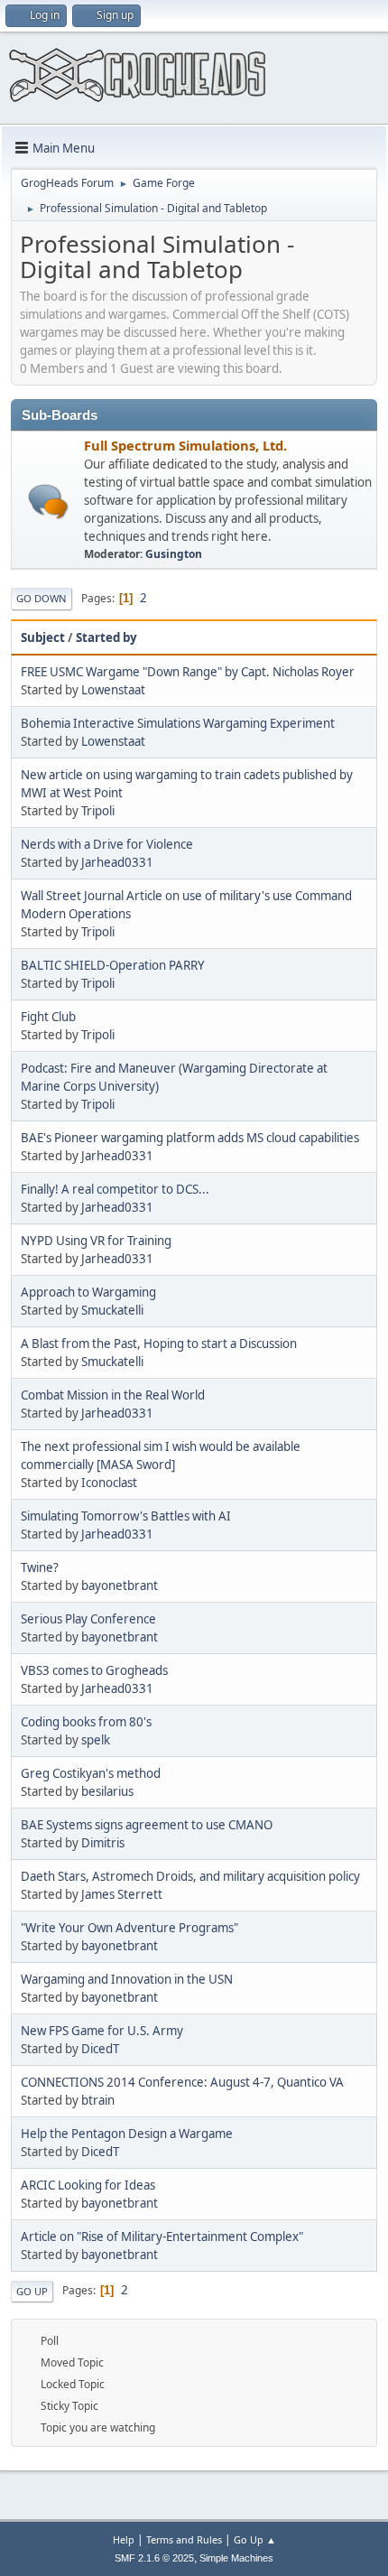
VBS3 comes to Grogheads (94, 1670)
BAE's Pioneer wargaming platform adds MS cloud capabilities (190, 1138)
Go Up (32, 2291)
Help (124, 2539)
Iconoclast (109, 1483)
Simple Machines (236, 2558)
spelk (96, 1740)
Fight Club (48, 1017)
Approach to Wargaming (88, 1292)
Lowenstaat (113, 690)
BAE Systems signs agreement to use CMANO (147, 1825)
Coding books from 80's (86, 1722)
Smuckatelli (112, 1310)
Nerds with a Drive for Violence (107, 844)
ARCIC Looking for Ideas (88, 2185)
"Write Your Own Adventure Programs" (129, 1928)
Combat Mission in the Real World (113, 1395)
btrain (98, 2100)
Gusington (174, 554)
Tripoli (98, 811)
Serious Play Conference (88, 1619)
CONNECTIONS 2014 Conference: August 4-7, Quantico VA (182, 2082)
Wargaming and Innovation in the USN (127, 1979)
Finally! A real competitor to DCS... (115, 1189)
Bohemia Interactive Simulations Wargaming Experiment (178, 723)
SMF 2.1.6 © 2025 (154, 2558)
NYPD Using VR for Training (96, 1241)
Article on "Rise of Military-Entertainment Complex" (162, 2237)
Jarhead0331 (117, 862)
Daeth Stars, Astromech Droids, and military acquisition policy (190, 1876)
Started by (106, 637)
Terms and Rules (184, 2539)
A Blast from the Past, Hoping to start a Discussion (159, 1344)
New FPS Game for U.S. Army (102, 2031)
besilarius (107, 1791)
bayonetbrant (120, 1586)
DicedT (100, 2049)
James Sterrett (122, 1894)
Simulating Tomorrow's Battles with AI (126, 1516)
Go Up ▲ (255, 2539)
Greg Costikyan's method (91, 1773)
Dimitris (103, 1843)
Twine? (40, 1567)
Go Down (42, 598)
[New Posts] (48, 502)
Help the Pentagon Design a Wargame (127, 2134)
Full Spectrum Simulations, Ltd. (185, 445)
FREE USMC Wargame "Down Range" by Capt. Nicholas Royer (188, 672)
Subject (43, 637)
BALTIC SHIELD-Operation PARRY (113, 965)
